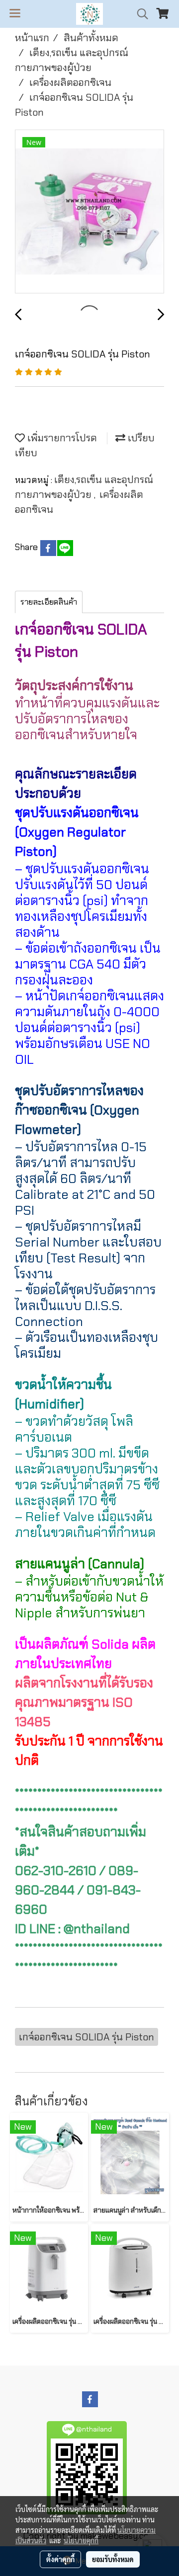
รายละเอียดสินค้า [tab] (49, 602)
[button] (139, 14)
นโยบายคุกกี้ (81, 2540)
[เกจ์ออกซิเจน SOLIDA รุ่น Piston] (89, 212)
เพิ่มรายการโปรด (61, 438)
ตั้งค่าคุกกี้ (60, 2559)
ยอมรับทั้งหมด (113, 2559)
